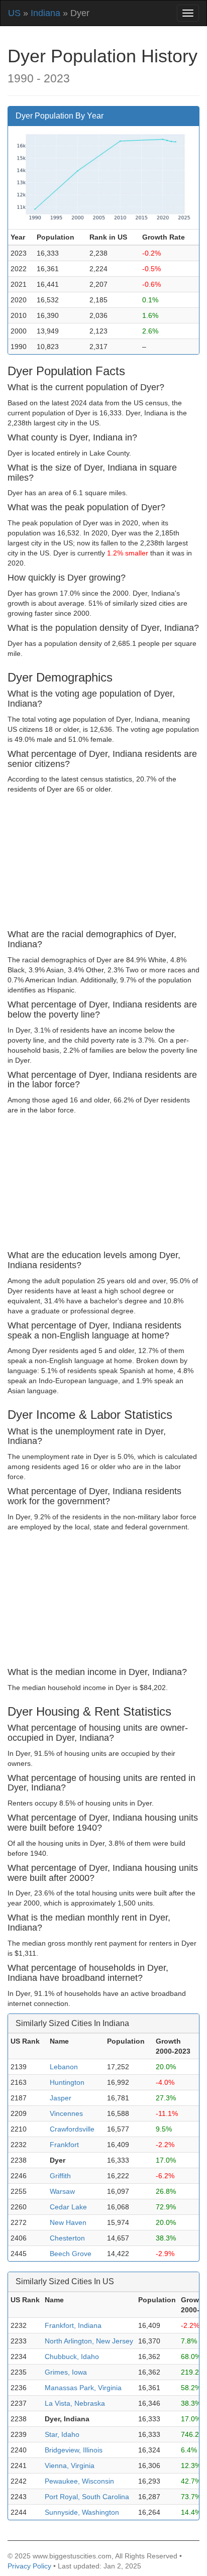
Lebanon (64, 2067)
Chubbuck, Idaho (72, 2357)
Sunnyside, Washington (82, 2512)
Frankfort (64, 2145)
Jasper (61, 2098)
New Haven (68, 2222)
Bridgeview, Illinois (74, 2450)
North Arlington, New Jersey (89, 2341)
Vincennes (66, 2113)
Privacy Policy (29, 2566)
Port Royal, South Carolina (87, 2497)
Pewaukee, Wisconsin (79, 2481)
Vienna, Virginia (70, 2466)
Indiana (45, 13)
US (14, 13)
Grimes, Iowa (66, 2372)
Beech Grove (71, 2254)
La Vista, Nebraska (75, 2403)
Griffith (60, 2176)
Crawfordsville (72, 2129)
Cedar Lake (68, 2207)
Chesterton (67, 2238)
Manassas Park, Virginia (83, 2388)
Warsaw (62, 2191)
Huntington (67, 2082)
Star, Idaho (62, 2434)
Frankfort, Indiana (73, 2325)
